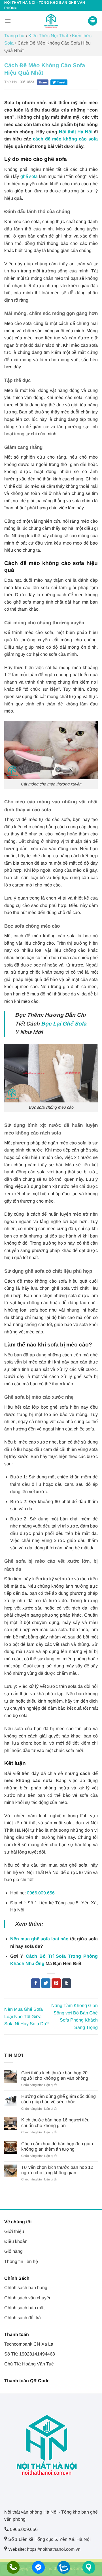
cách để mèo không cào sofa (65, 139)
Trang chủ (14, 36)
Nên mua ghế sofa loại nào (40, 1939)
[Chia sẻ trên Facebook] (36, 1983)
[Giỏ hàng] (93, 21)
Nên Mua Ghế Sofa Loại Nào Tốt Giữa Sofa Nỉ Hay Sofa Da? (26, 2016)
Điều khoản (16, 2241)
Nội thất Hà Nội (76, 132)
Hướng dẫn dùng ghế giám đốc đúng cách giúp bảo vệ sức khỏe (59, 2099)
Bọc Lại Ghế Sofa (64, 1024)
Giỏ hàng (13, 2251)
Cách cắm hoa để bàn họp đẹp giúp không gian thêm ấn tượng (57, 2146)
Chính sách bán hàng (26, 2288)
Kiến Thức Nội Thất (48, 36)
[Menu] (8, 21)
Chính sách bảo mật (24, 2308)
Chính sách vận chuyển (28, 2298)
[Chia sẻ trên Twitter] (46, 1983)
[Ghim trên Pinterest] (56, 1983)
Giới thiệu (14, 2231)
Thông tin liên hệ (21, 2261)
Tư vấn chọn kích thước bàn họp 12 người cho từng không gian (57, 2170)
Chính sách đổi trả (23, 2318)
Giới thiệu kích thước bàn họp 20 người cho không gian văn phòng (55, 2075)
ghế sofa (29, 176)
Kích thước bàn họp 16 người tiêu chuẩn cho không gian (55, 2123)
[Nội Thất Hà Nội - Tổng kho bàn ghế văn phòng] (51, 21)
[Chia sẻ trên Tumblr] (66, 1983)
